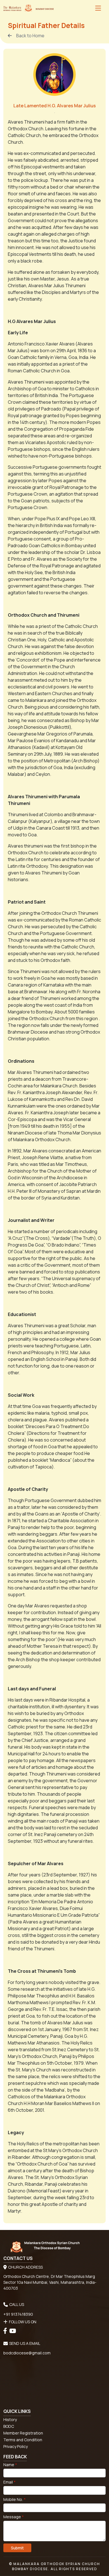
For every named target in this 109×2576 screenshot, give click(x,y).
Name (10, 2465)
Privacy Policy (16, 2446)
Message (14, 2517)
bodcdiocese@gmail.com (27, 2353)
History (10, 2420)
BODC (9, 2426)
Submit (17, 2548)
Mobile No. (15, 2499)
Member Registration (23, 2433)
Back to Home (30, 36)
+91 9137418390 (18, 2314)
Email (10, 2482)
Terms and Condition (23, 2440)
